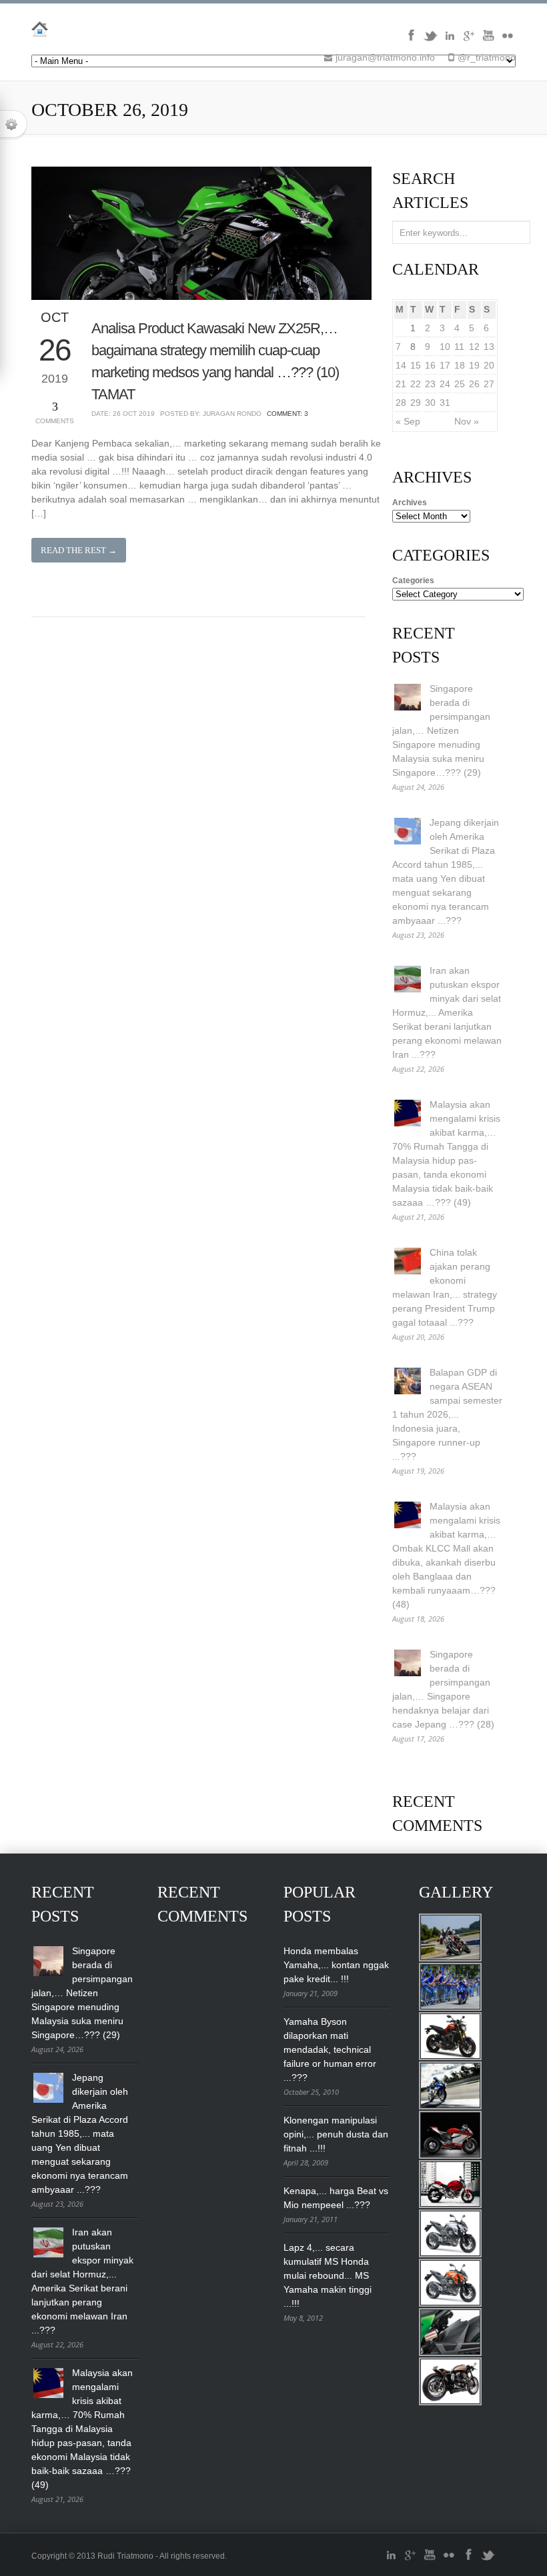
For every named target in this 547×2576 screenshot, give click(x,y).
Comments (55, 412)
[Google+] (469, 40)
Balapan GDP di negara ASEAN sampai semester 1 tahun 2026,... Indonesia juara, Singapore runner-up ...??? (447, 1414)
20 (489, 365)
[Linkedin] (450, 40)
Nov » (467, 421)
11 (459, 347)
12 (474, 347)
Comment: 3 (288, 414)
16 (430, 365)
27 (489, 384)
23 (430, 384)
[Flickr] (508, 40)
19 (474, 365)
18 (460, 365)
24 (445, 384)
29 (416, 403)
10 (445, 347)
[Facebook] (411, 40)
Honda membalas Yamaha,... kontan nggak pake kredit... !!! (336, 1965)
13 (489, 347)
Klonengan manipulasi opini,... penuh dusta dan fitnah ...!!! (336, 2134)
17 (445, 365)
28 (401, 403)
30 (430, 403)
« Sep (408, 421)
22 (416, 384)
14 (401, 365)
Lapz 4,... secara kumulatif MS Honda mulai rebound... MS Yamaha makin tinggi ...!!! (328, 2275)
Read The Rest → (79, 550)
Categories (413, 581)
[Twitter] (430, 40)
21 (401, 384)
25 (460, 384)
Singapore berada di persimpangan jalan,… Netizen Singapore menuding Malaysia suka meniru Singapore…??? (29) (441, 730)
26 (474, 384)
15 (416, 365)
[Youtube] (488, 40)
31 (445, 403)
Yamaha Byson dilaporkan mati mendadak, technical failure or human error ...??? (330, 2049)
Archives (410, 503)
